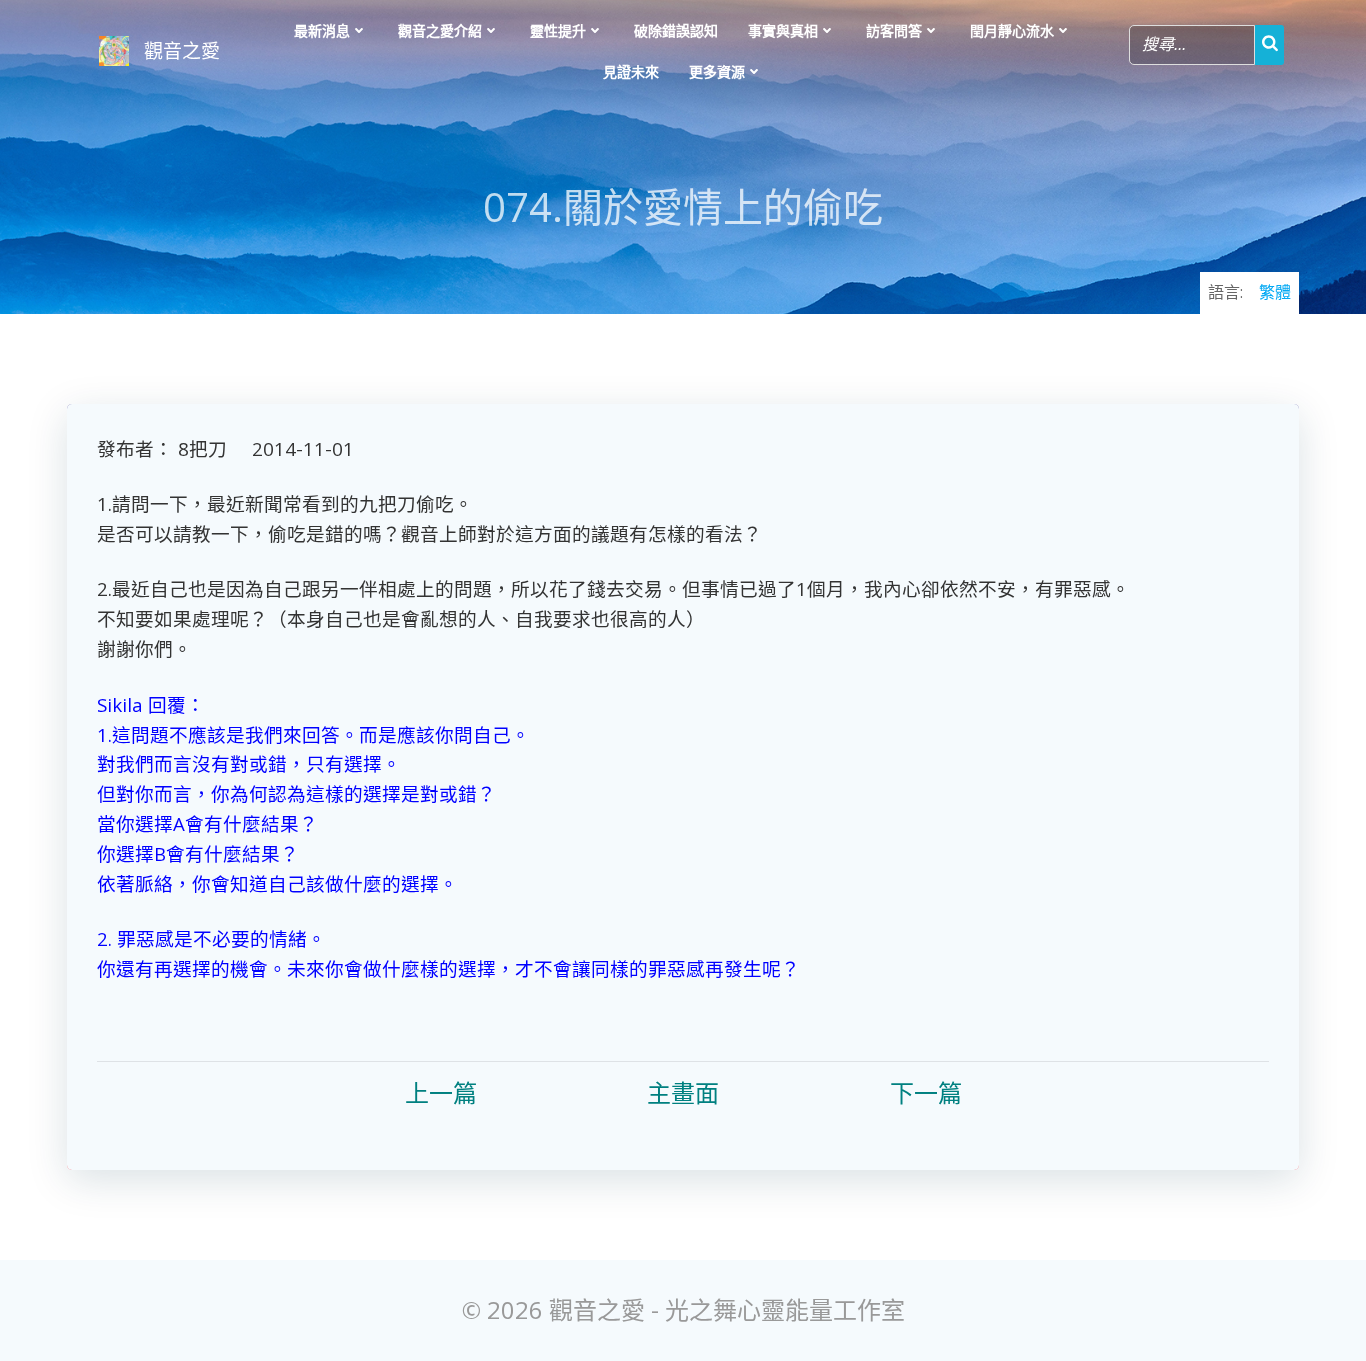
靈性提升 (558, 30)
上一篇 (441, 1092)
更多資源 (717, 71)
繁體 (1275, 292)
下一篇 (926, 1092)
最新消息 (322, 30)
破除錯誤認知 (676, 30)
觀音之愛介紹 (440, 30)
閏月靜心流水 (1012, 30)
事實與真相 (783, 30)
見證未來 (631, 71)
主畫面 (683, 1092)
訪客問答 (894, 30)
